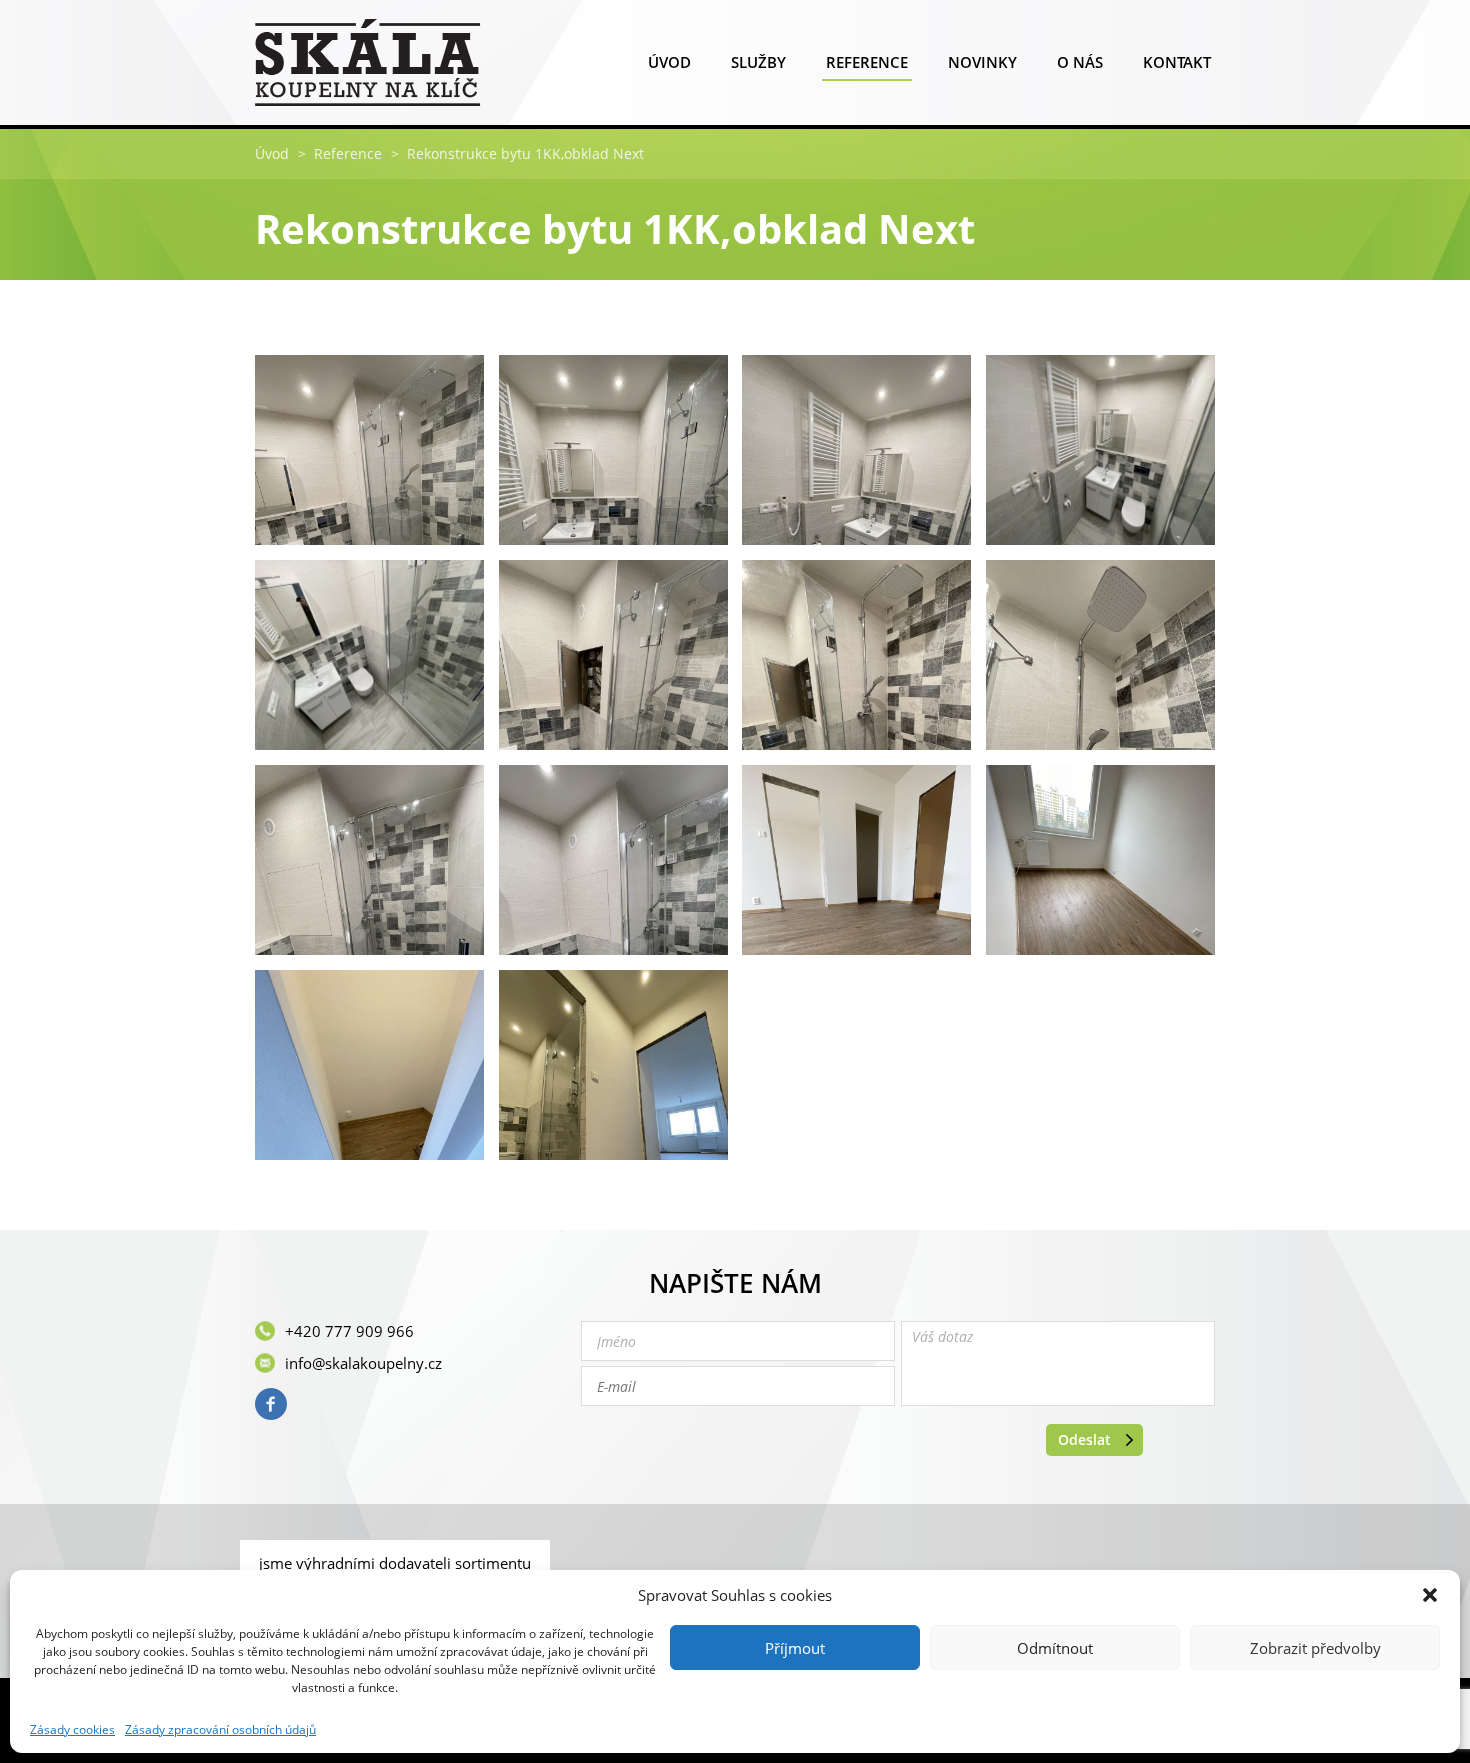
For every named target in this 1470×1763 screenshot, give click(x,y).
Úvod (669, 62)
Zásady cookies (72, 1730)
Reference (867, 62)
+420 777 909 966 (349, 1331)
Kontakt (1177, 62)
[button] (1430, 1595)
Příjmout (795, 1648)
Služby (758, 62)
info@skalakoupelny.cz (363, 1363)
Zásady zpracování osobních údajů (220, 1730)
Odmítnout (1055, 1648)
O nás (1080, 62)
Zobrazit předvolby (1315, 1648)
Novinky (982, 62)
